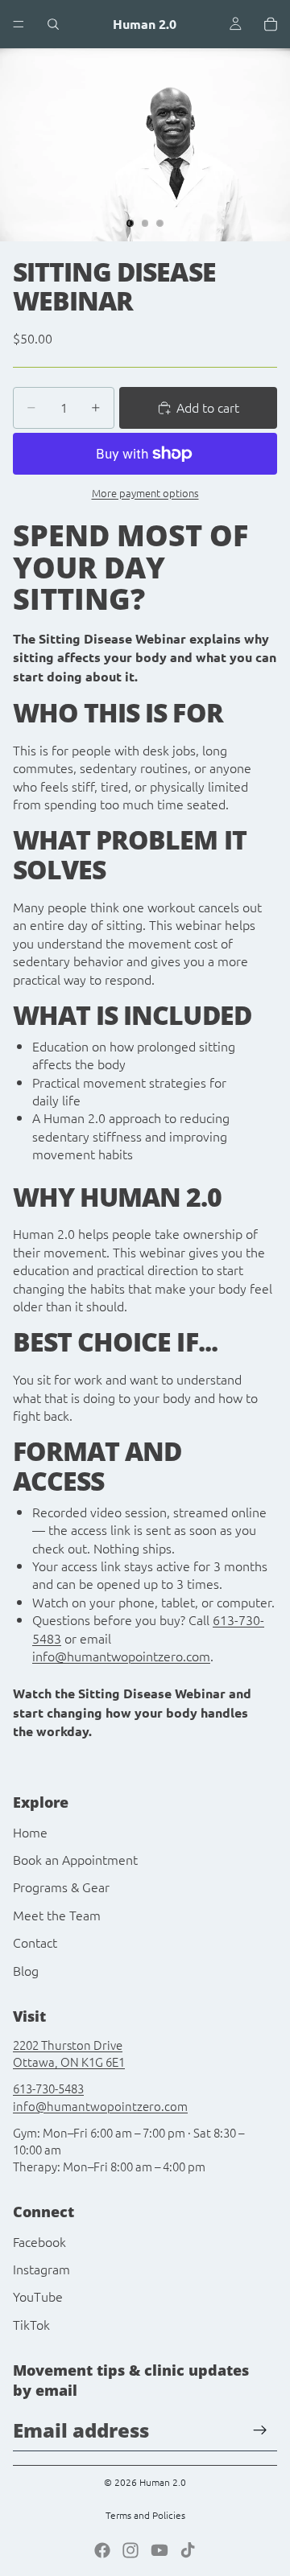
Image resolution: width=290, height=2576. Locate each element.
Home (30, 1832)
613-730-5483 (48, 2088)
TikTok (31, 2324)
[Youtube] (159, 2550)
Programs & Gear (61, 1887)
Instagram (41, 2269)
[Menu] (19, 24)
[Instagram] (130, 2550)
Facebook (39, 2241)
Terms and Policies (145, 2515)
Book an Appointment (75, 1859)
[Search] (53, 24)
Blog (26, 1970)
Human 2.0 (163, 2482)
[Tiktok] (188, 2550)
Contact (35, 1942)
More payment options (145, 493)
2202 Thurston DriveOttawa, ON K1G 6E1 (69, 2053)
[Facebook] (102, 2550)
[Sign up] (260, 2430)
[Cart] (271, 24)
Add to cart (208, 407)
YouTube (38, 2296)
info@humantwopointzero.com (121, 1656)
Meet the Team (57, 1915)
